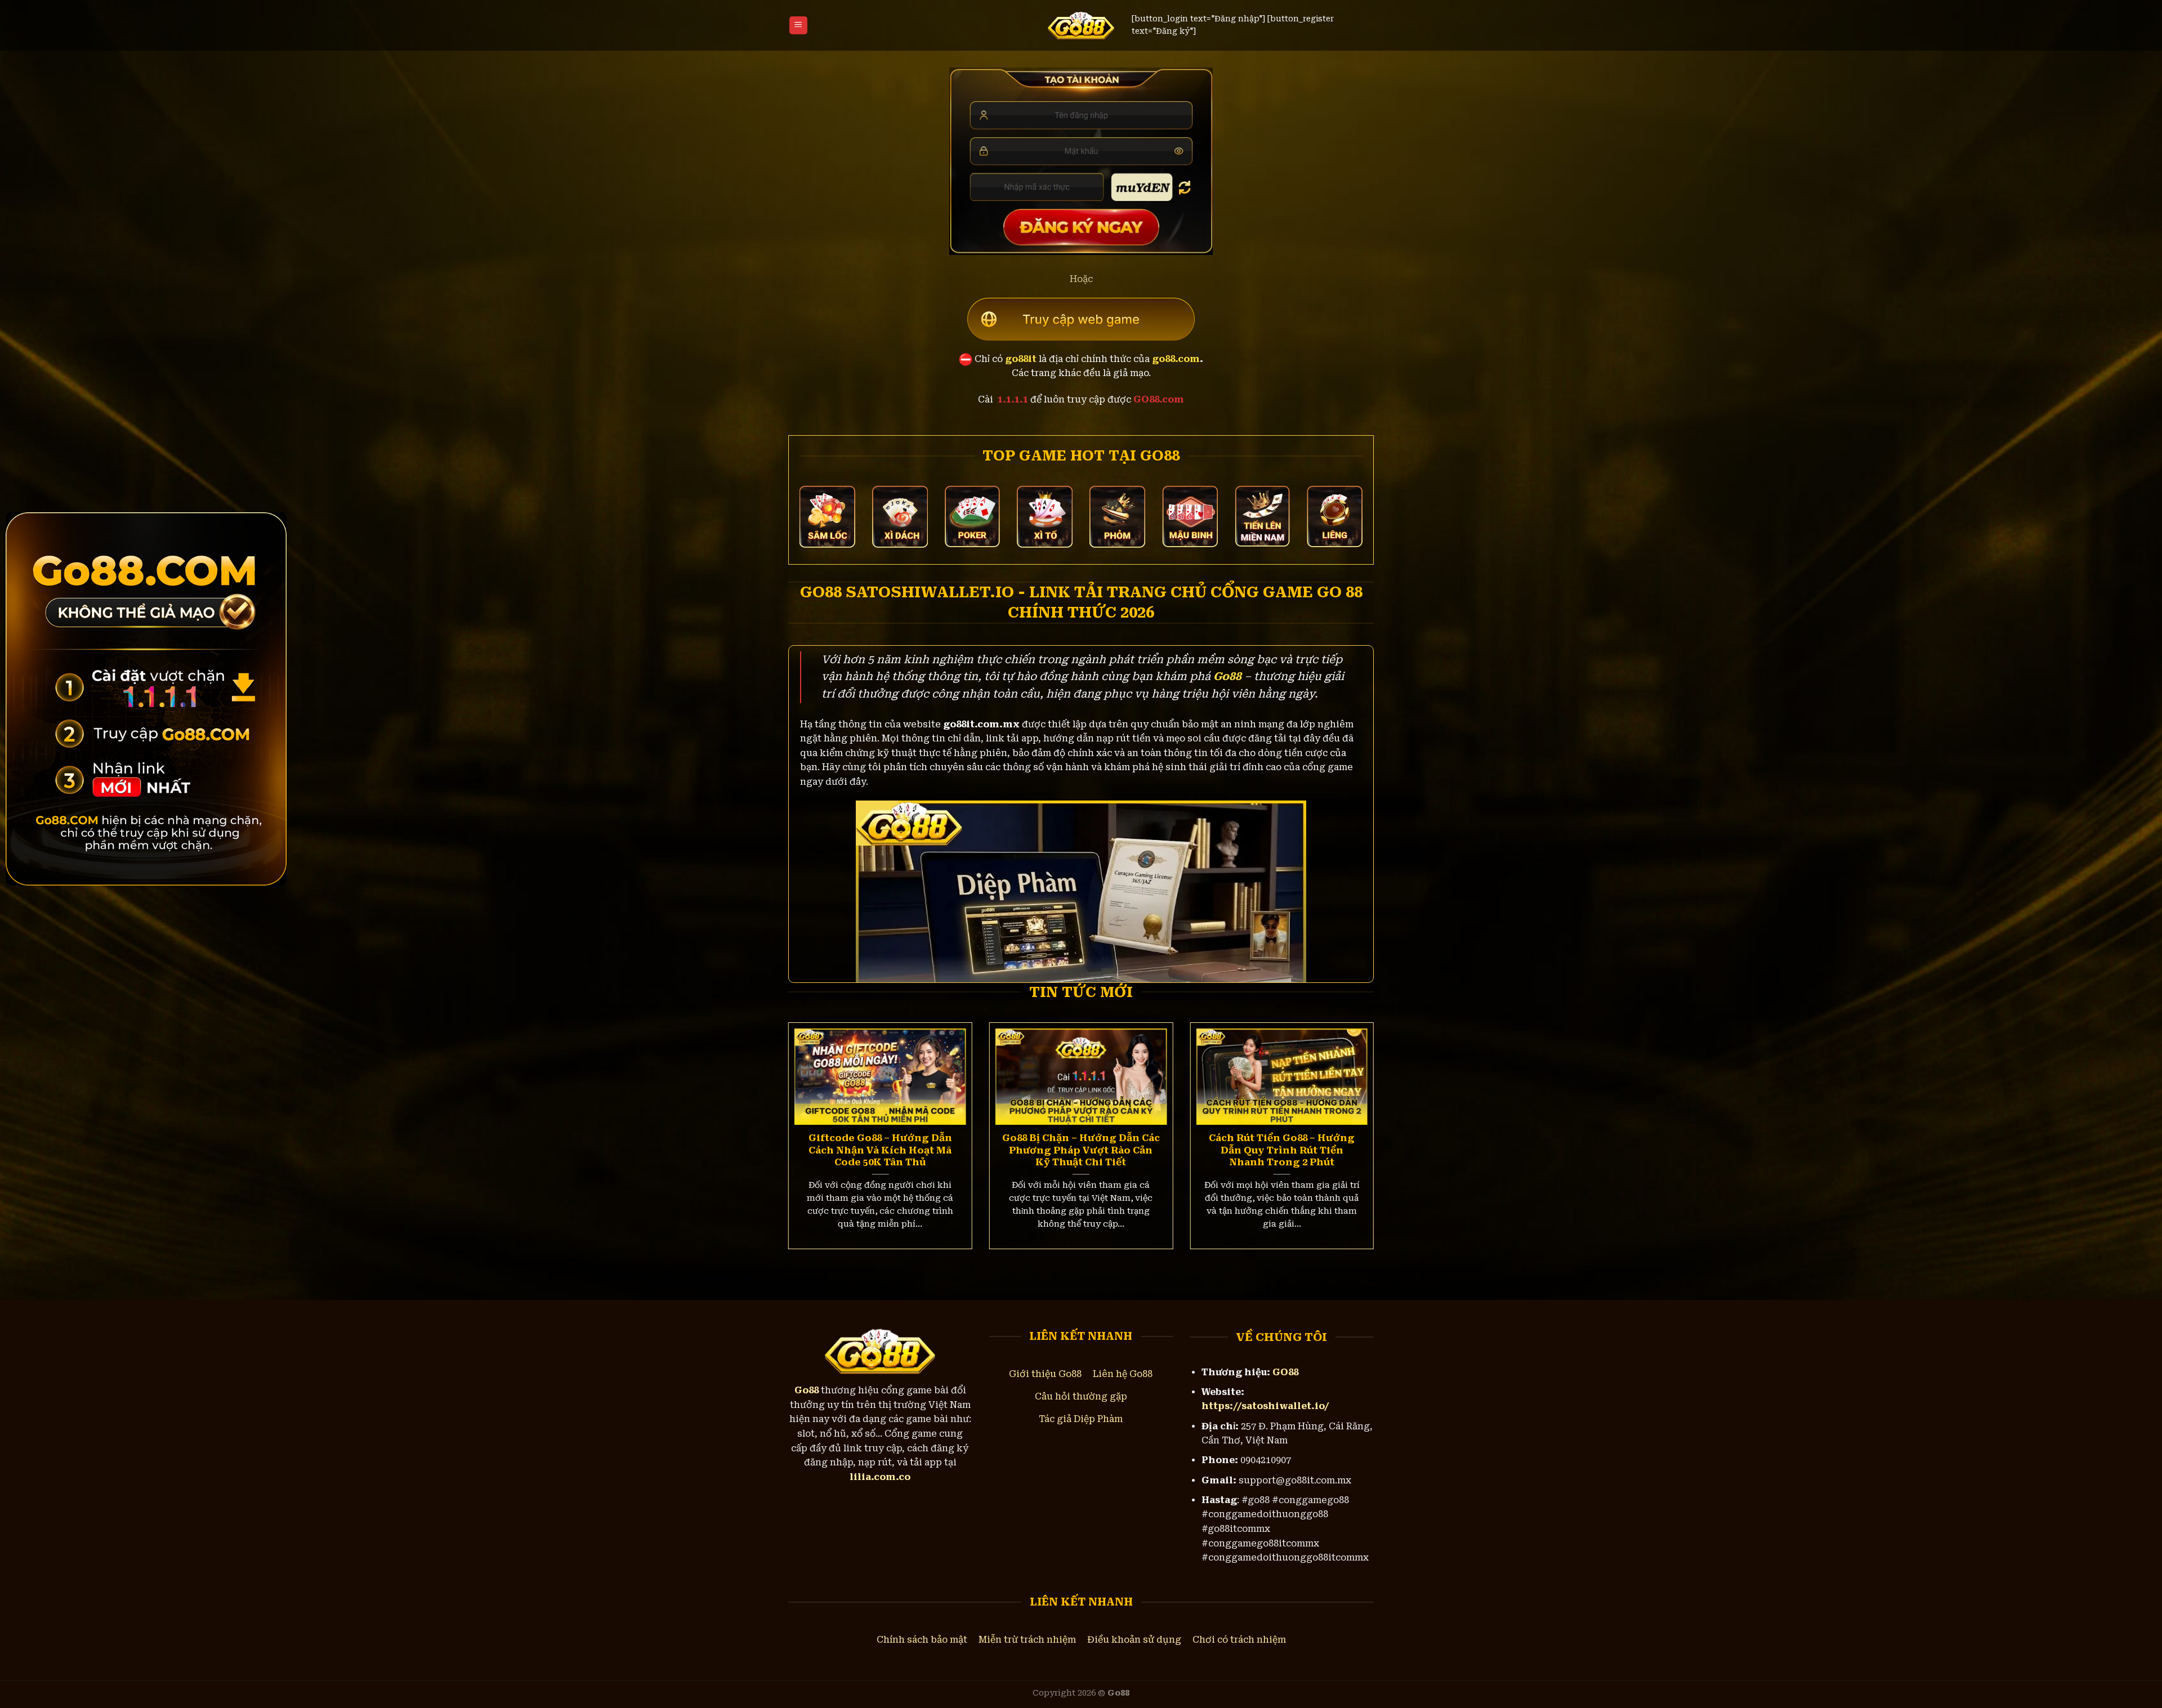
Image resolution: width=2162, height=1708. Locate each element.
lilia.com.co (880, 1477)
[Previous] (806, 1114)
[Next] (1356, 1114)
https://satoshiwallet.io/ (1265, 1406)
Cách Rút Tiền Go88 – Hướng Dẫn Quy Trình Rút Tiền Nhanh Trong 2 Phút (1282, 1150)
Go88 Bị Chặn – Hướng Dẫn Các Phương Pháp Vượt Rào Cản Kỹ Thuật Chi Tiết (1081, 1150)
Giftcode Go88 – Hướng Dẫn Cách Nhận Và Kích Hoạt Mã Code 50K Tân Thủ (880, 1150)
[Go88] (1081, 25)
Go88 (1227, 676)
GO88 (1285, 1372)
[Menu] (798, 26)
